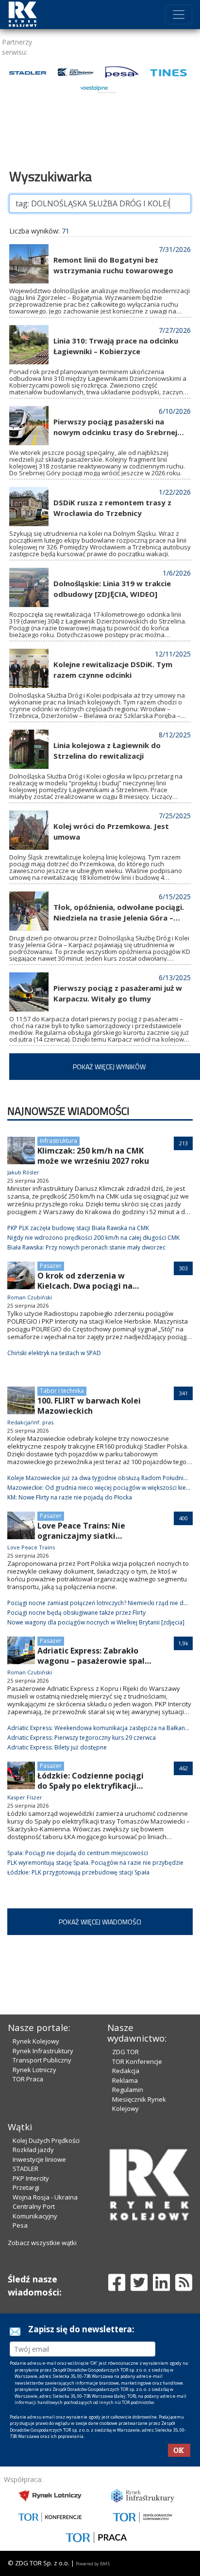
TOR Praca (28, 2079)
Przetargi (26, 2187)
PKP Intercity (31, 2178)
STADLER (25, 2169)
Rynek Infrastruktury (43, 2051)
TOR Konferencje (137, 2061)
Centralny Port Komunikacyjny (35, 2211)
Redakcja (126, 2071)
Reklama (125, 2080)
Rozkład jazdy (33, 2150)
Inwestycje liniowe (39, 2159)
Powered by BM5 (93, 2564)
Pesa (20, 2225)
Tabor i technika (62, 1391)
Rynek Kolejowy (36, 2041)
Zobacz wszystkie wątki (42, 2243)
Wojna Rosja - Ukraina (45, 2197)
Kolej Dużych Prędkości (46, 2140)
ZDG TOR (125, 2052)
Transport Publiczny (42, 2060)
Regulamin (128, 2090)
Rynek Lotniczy (34, 2070)
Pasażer (51, 1266)
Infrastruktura (58, 1141)
